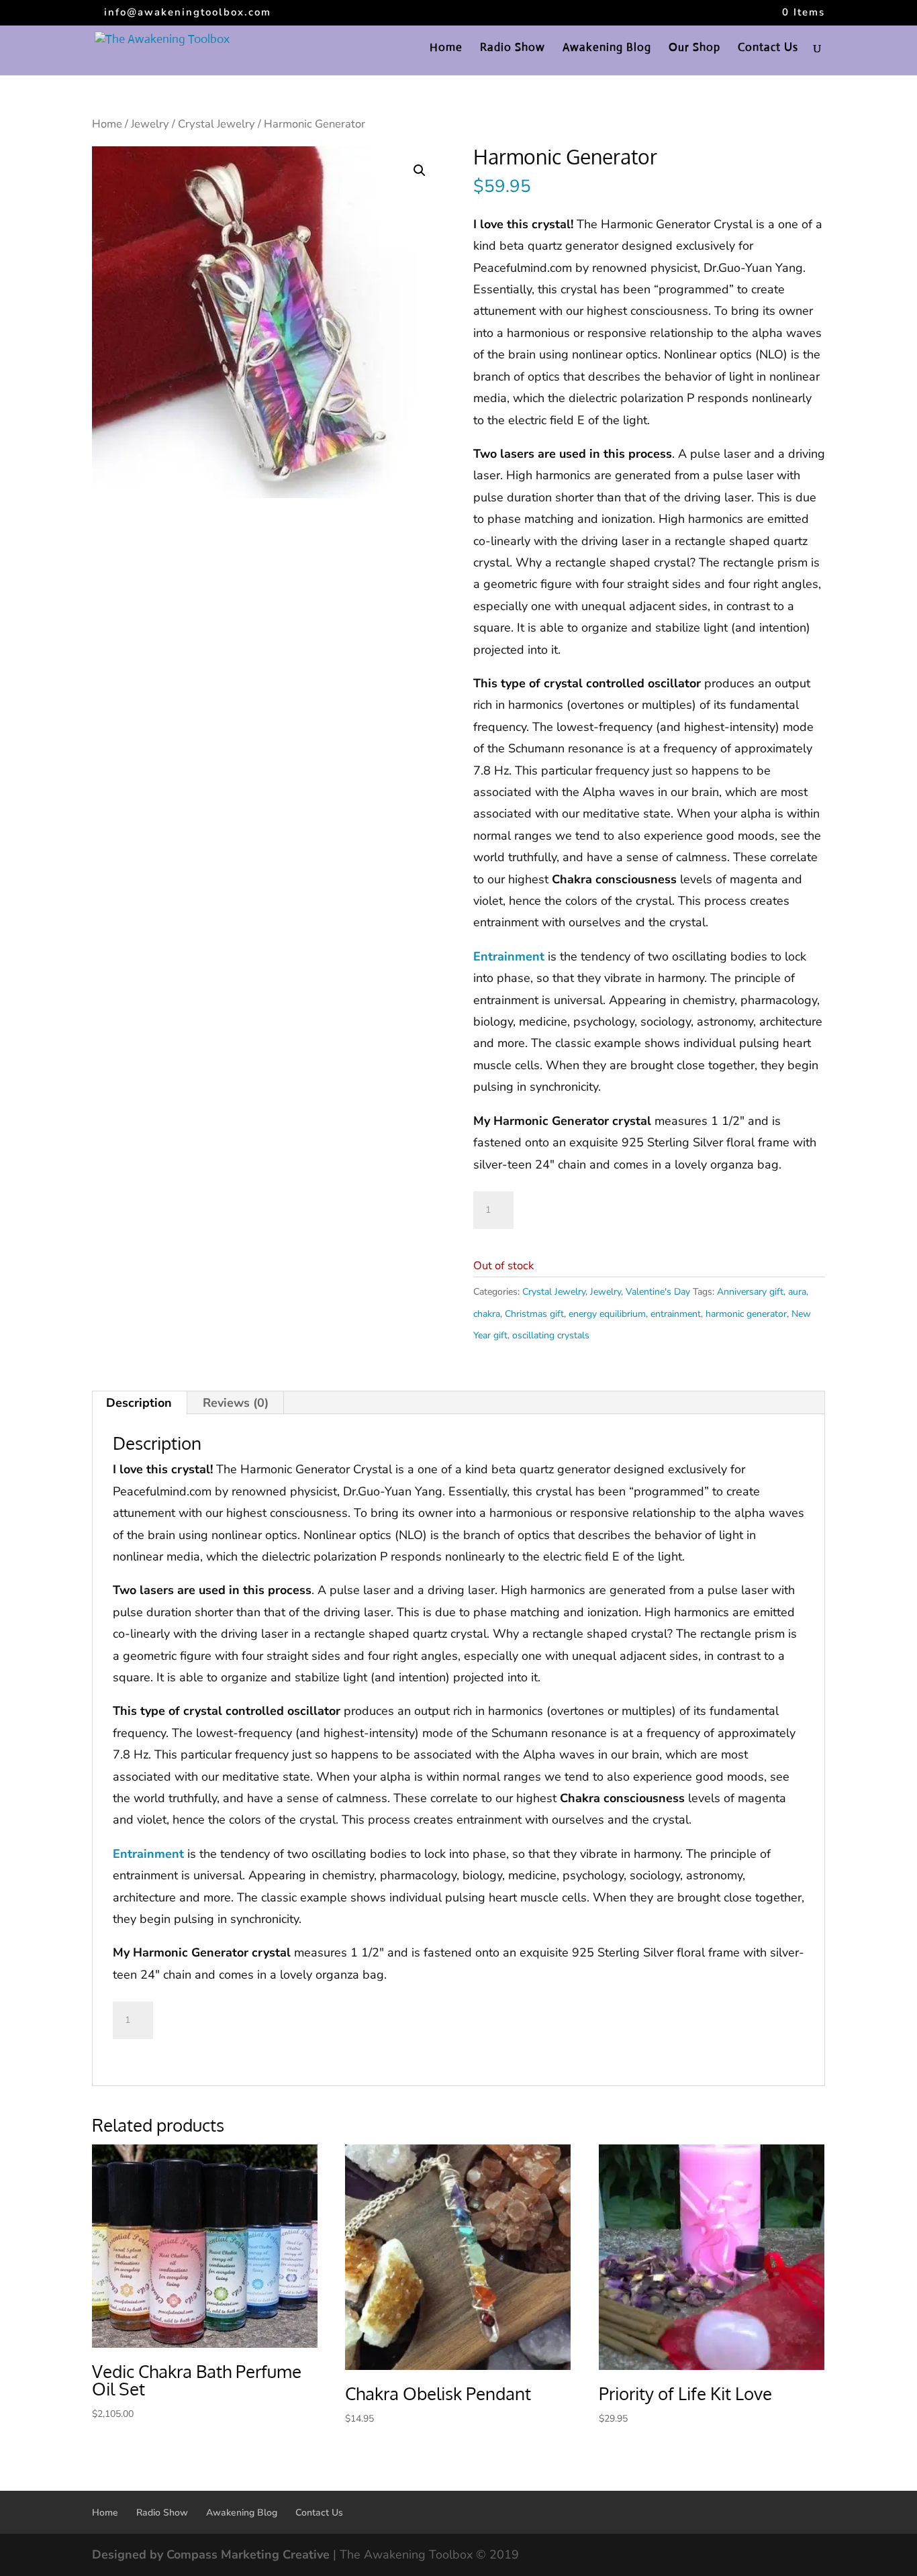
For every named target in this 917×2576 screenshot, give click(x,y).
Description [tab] (139, 1403)
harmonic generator (746, 1314)
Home (446, 49)
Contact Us (768, 49)
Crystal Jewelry (216, 124)
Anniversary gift (750, 1292)
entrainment (676, 1314)
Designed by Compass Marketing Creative (211, 2555)
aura (797, 1292)
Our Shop (694, 49)
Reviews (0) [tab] (236, 1403)
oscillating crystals (551, 1335)
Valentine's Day (658, 1292)
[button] (420, 170)
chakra (487, 1314)
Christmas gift (534, 1314)
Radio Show (513, 49)
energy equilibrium (607, 1314)
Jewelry (150, 124)
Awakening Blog (607, 49)
